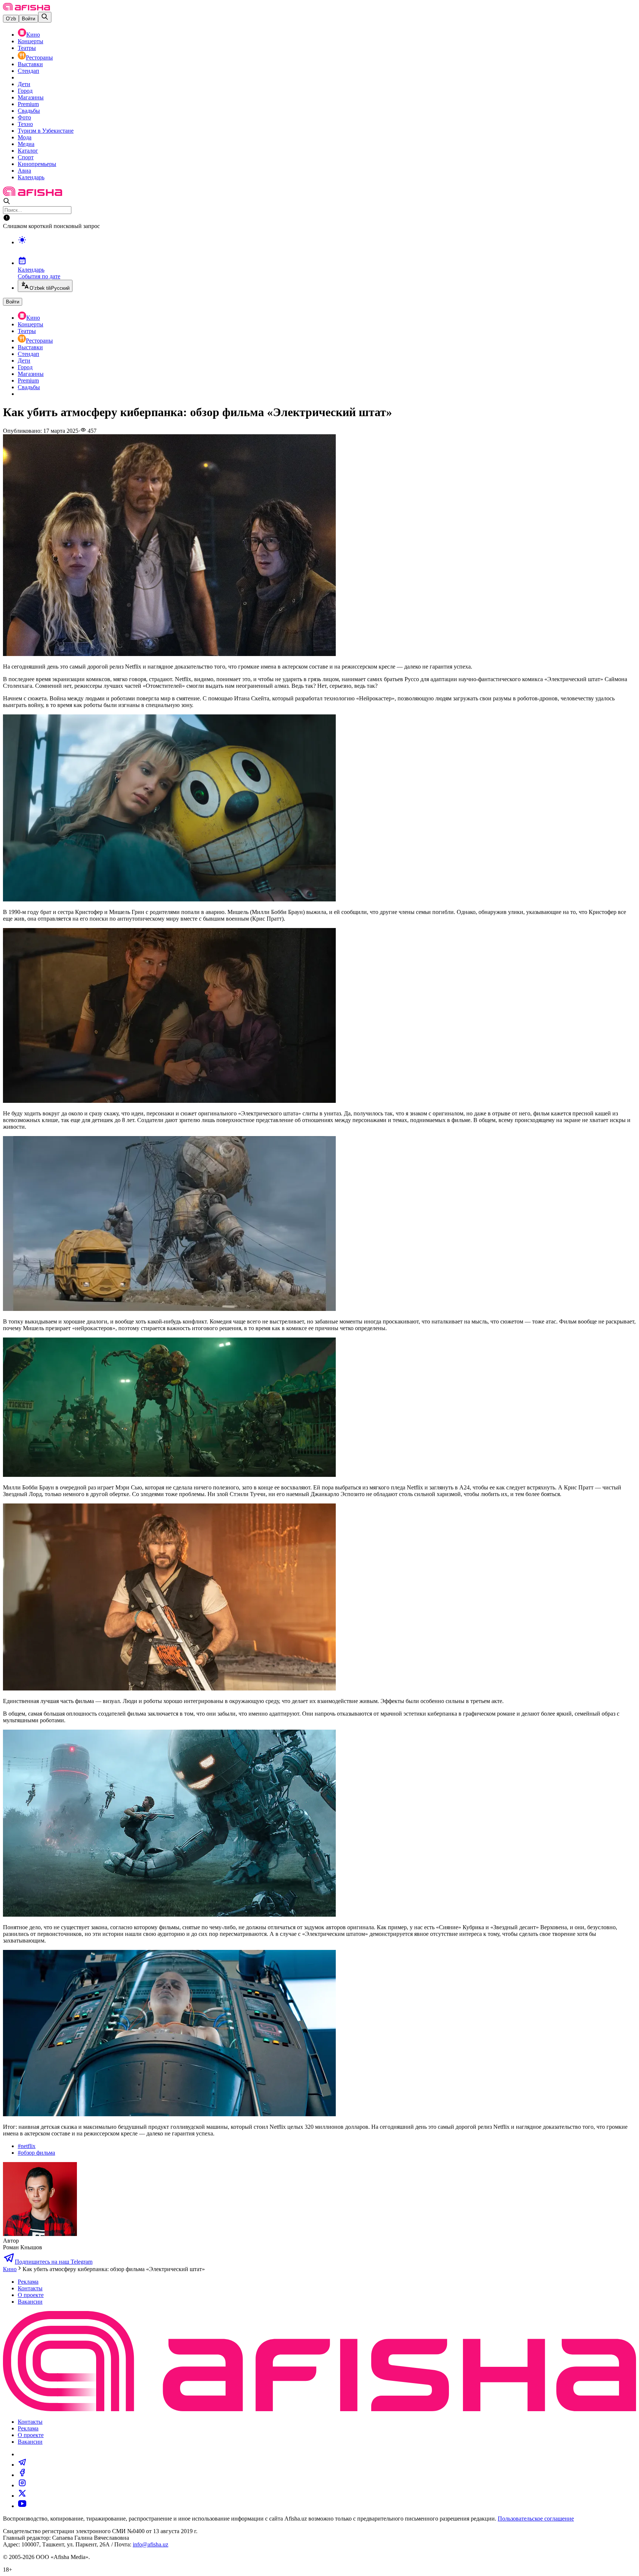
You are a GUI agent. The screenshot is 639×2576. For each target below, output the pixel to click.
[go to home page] (26, 8)
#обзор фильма (36, 2153)
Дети (24, 84)
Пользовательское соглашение (536, 2519)
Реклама (28, 2282)
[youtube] (22, 2506)
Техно (25, 124)
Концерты (31, 41)
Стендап (28, 71)
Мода (25, 137)
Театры (27, 48)
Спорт (26, 157)
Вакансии (30, 2302)
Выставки (30, 64)
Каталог (28, 151)
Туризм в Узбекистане (46, 131)
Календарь (31, 177)
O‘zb (11, 19)
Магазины (31, 97)
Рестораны (39, 57)
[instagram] (22, 2485)
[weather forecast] (327, 248)
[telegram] (22, 2465)
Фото (24, 117)
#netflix (27, 2146)
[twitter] (22, 2496)
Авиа (24, 171)
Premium (28, 104)
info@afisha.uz (151, 2544)
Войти (28, 19)
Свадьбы (29, 111)
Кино (33, 35)
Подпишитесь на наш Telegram (54, 2262)
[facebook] (22, 2475)
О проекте (31, 2295)
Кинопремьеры (37, 164)
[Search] (45, 17)
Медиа (26, 144)
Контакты (30, 2288)
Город (25, 91)
